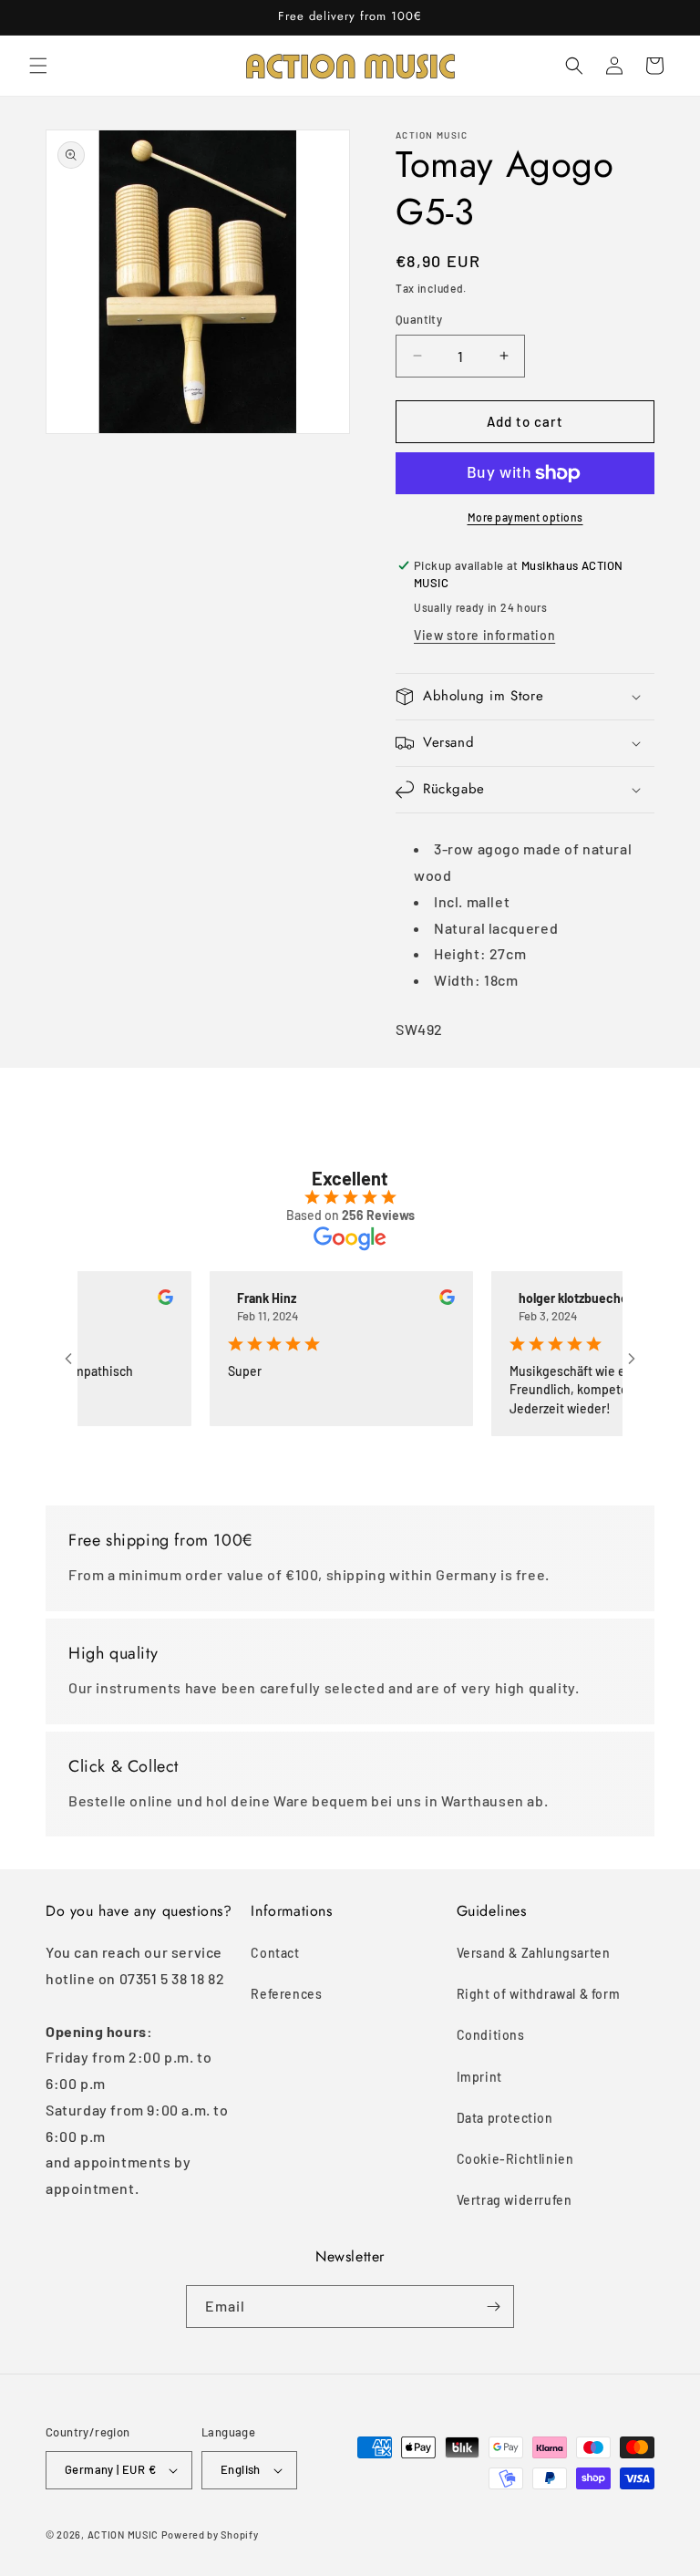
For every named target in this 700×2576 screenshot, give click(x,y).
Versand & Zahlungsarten (534, 1953)
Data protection (505, 2118)
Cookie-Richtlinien (515, 2159)
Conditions (491, 2035)
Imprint (479, 2077)
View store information (484, 635)
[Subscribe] (493, 2307)
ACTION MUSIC (123, 2535)
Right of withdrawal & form (539, 1994)
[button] (38, 66)
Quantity (419, 319)
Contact (275, 1953)
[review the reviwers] (143, 1300)
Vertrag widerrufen (515, 2200)
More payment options (525, 517)
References (286, 1994)
